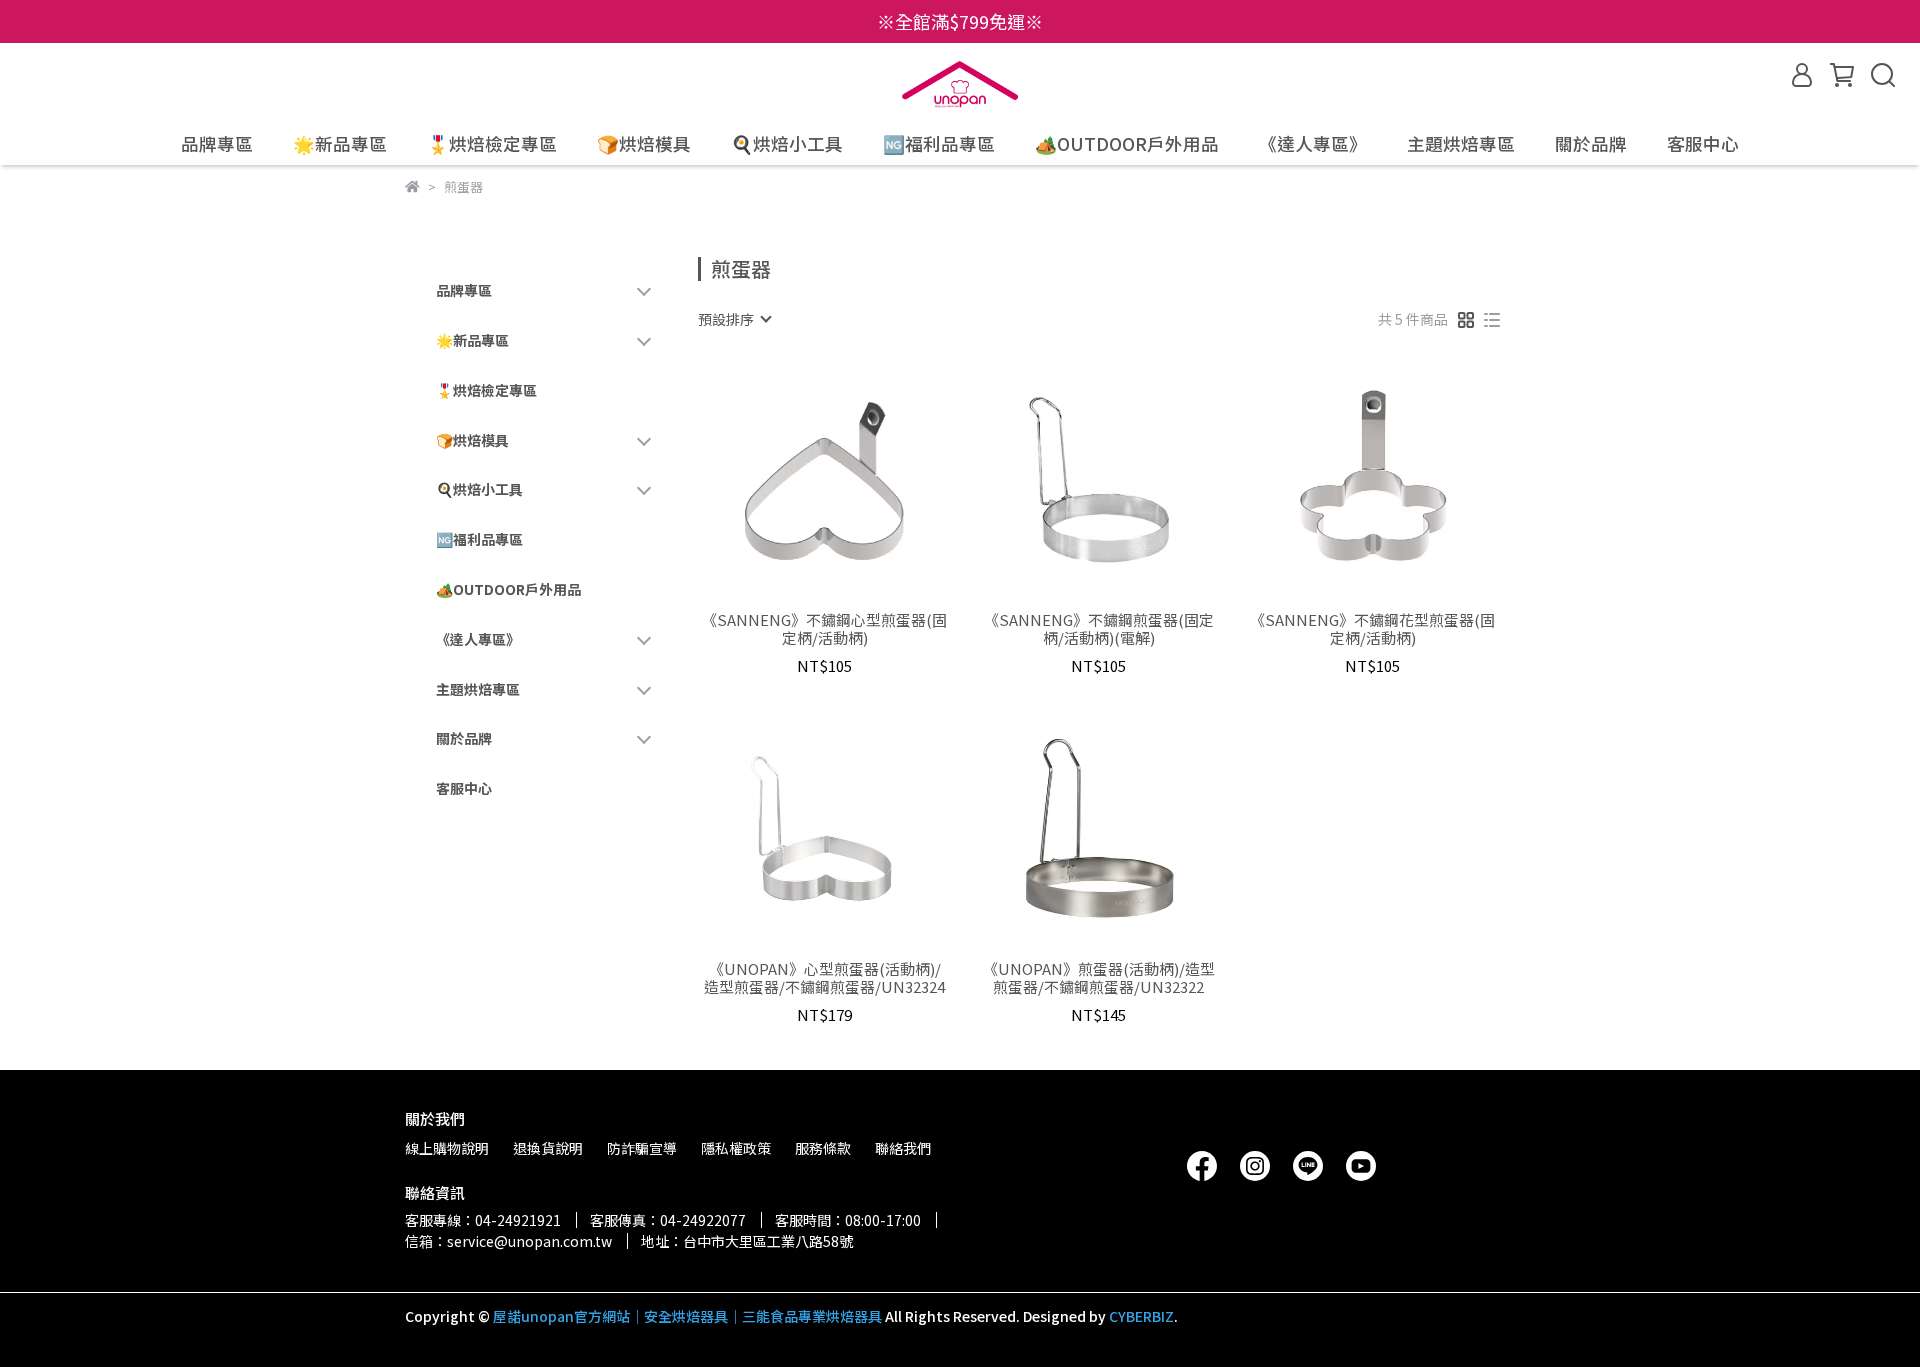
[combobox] (734, 319)
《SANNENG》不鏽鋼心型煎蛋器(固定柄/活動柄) (824, 629)
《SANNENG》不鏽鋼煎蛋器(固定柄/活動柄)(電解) (1099, 629)
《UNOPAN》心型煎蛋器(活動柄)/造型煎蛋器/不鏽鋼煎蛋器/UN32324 (824, 978)
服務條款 (823, 1148)
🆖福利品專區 (939, 144)
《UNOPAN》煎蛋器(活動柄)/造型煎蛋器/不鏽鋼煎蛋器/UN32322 (1099, 978)
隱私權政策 (736, 1148)
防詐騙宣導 (642, 1148)
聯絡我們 (903, 1148)
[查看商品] (796, 480)
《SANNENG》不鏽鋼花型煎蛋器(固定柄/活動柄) (1372, 629)
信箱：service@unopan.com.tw (508, 1241)
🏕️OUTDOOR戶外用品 (1127, 144)
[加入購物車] (853, 480)
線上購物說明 (447, 1148)
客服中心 (1703, 144)
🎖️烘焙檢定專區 (492, 144)
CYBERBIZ (1141, 1316)
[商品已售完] (853, 828)
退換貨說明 (548, 1148)
